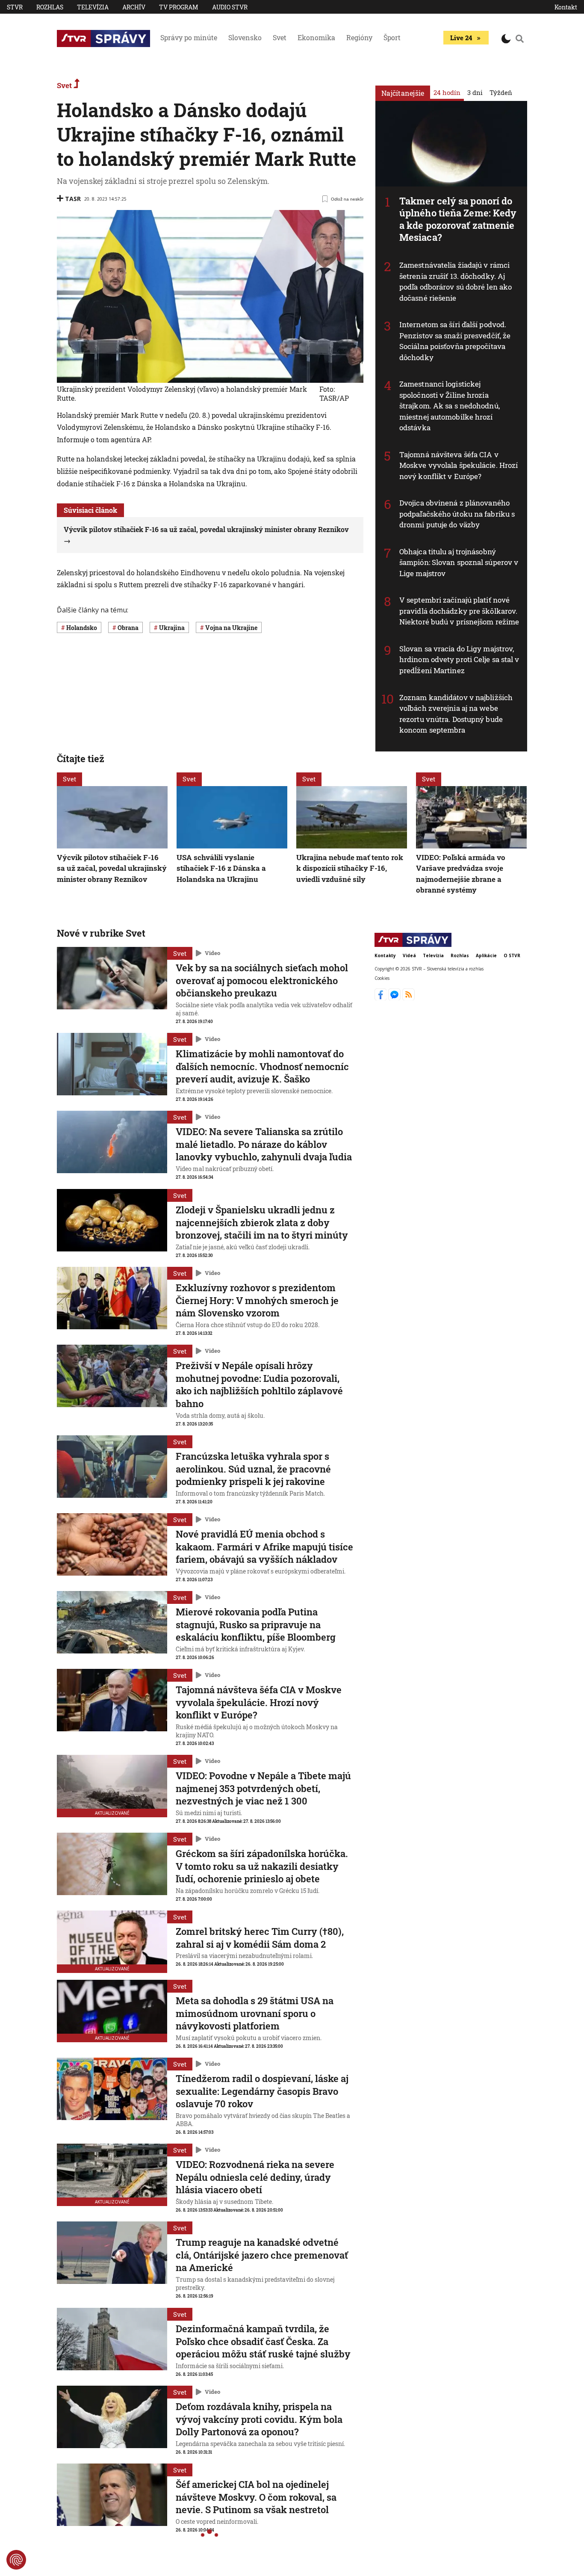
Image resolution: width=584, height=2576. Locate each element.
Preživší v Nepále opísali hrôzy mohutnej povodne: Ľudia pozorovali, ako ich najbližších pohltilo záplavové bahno (259, 1384)
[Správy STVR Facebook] (382, 998)
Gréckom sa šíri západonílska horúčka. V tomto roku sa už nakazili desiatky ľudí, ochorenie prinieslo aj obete (262, 1866)
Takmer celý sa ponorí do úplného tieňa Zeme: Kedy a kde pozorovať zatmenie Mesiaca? (458, 219)
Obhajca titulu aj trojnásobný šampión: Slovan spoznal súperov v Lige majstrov (459, 562)
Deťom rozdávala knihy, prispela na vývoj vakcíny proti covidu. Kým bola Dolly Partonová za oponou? (259, 2419)
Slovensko (245, 37)
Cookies (382, 979)
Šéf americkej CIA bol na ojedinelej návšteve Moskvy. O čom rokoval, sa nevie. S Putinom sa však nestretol (256, 2497)
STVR (15, 7)
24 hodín (447, 92)
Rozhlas (50, 7)
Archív (134, 7)
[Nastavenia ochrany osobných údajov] (16, 2560)
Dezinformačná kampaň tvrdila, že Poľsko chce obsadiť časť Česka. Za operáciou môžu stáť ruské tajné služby (263, 2341)
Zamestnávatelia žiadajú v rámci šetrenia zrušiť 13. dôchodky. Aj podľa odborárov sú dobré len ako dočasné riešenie (456, 281)
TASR (73, 199)
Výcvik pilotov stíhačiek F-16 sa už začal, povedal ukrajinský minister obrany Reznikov (112, 868)
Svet (280, 37)
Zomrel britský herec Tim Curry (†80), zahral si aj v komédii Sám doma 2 (260, 1938)
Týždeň (501, 92)
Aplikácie (486, 955)
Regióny (359, 37)
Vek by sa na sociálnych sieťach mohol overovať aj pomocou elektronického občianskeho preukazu (262, 980)
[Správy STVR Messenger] (395, 998)
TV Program (179, 7)
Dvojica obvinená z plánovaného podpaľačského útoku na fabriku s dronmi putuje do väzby (457, 514)
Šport (392, 37)
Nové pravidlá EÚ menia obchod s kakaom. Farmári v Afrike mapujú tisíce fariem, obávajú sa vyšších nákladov (264, 1547)
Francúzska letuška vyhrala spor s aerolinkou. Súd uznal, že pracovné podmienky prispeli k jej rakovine (253, 1469)
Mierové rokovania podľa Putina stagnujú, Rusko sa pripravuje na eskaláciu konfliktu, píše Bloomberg (256, 1624)
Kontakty (385, 955)
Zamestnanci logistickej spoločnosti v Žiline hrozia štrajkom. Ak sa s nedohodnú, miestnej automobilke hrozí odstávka (450, 406)
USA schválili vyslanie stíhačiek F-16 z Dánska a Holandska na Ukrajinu (221, 868)
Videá (409, 955)
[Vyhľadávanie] (520, 38)
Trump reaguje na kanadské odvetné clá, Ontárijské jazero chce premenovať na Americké (262, 2255)
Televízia (93, 7)
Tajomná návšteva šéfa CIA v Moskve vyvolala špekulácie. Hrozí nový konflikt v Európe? (459, 465)
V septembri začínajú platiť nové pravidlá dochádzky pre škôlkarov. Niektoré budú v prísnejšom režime (459, 611)
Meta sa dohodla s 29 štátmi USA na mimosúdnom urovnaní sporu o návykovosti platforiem (255, 2013)
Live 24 (461, 38)
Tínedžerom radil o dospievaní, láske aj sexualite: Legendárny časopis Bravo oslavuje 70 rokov (262, 2091)
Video (212, 953)
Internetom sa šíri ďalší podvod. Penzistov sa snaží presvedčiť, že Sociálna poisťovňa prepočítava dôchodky (455, 341)
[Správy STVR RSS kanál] (409, 998)
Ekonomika (316, 37)
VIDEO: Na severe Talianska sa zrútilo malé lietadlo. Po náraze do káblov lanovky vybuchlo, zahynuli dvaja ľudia (264, 1144)
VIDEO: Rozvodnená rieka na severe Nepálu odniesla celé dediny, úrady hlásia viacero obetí (255, 2177)
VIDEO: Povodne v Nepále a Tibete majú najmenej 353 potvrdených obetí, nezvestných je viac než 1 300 (263, 1788)
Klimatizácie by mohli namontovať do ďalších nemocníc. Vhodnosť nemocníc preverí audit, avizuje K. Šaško (262, 1066)
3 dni (475, 92)
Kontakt (566, 7)
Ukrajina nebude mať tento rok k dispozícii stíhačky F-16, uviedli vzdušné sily (350, 868)
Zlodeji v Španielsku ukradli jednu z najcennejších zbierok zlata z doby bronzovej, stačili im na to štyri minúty (262, 1222)
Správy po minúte (189, 37)
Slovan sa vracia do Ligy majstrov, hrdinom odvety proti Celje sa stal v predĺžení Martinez (459, 660)
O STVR (512, 955)
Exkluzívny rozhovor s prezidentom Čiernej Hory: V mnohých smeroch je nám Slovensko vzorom (257, 1300)
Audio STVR (230, 7)
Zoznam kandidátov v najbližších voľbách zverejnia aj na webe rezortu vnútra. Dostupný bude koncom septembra (456, 714)
